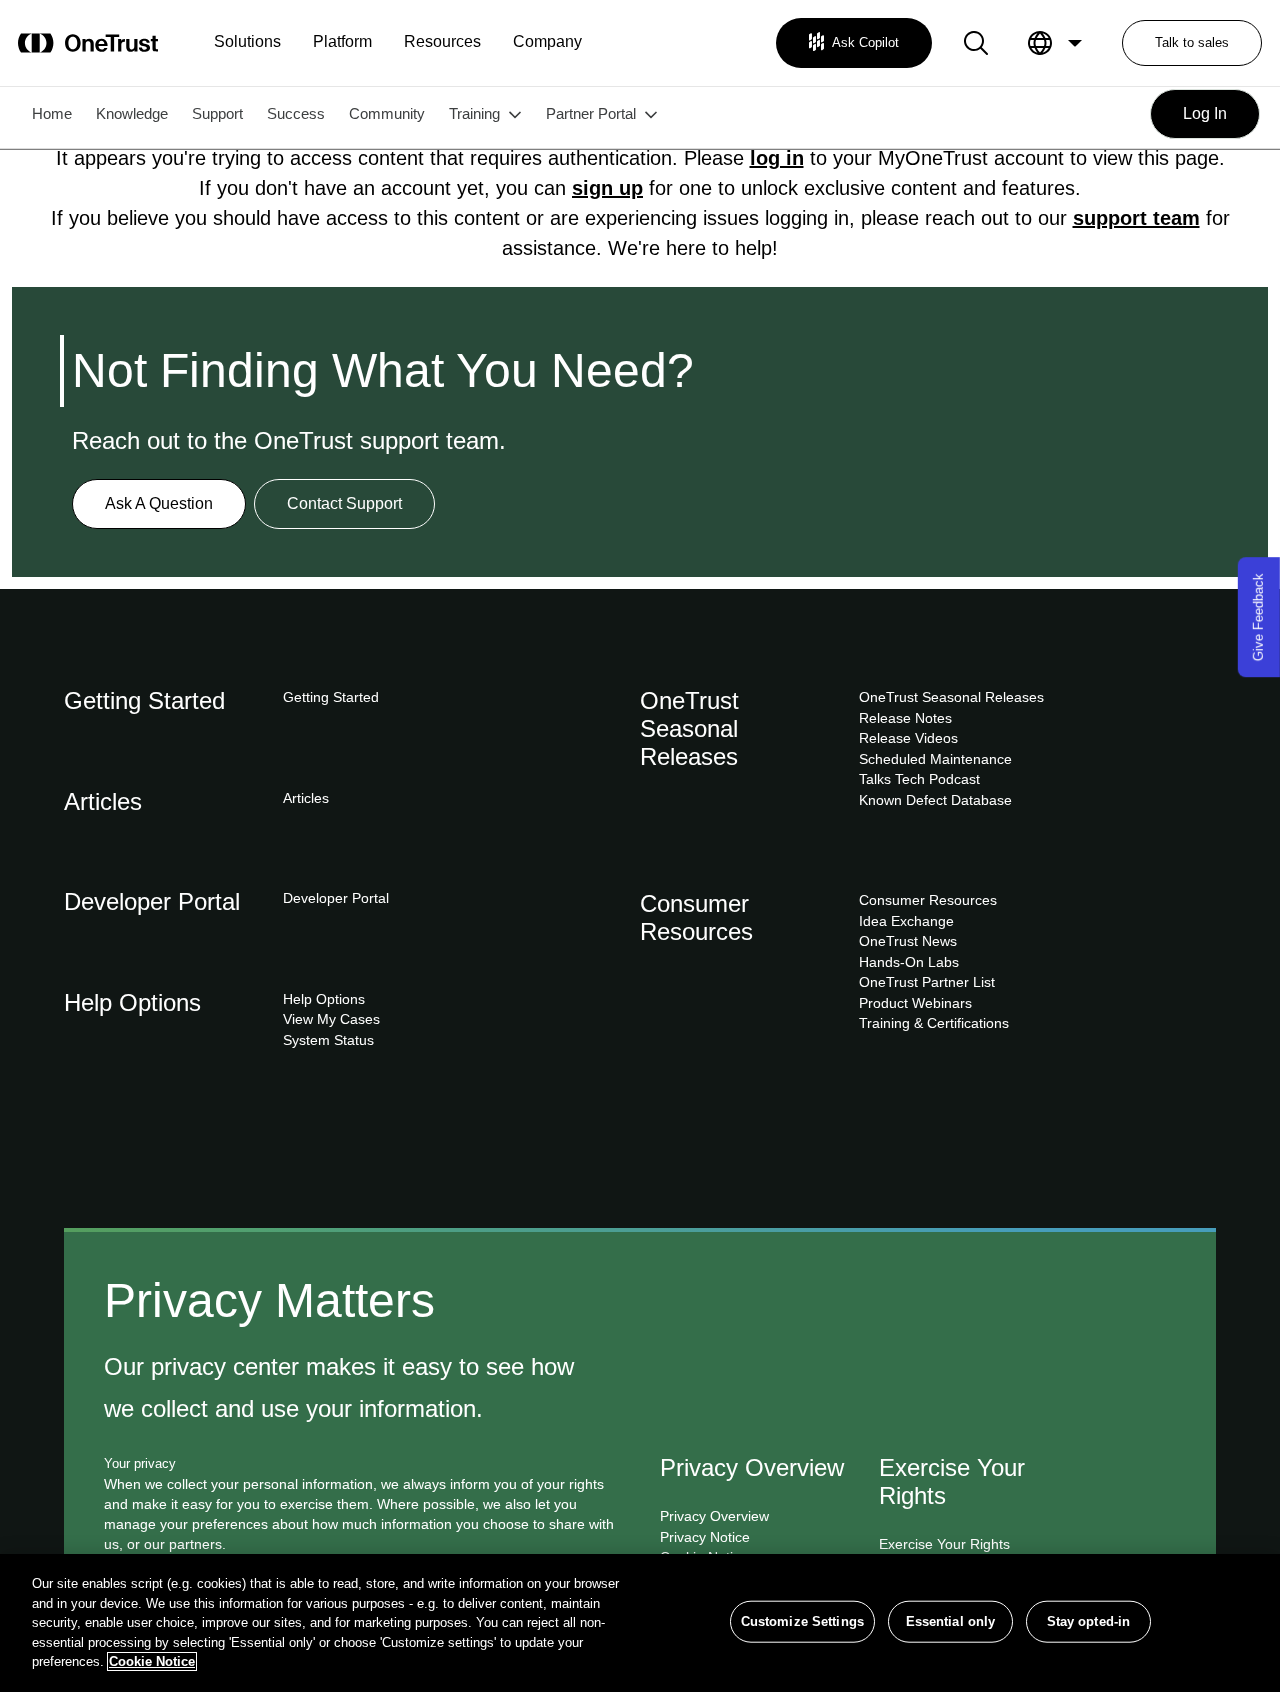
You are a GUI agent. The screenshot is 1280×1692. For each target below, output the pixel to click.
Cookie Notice (152, 1661)
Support (217, 113)
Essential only (951, 1621)
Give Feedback (1258, 617)
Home (52, 113)
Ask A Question (159, 503)
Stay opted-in (1089, 1621)
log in (777, 158)
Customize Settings (802, 1621)
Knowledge (132, 113)
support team (1136, 218)
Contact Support (344, 503)
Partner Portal (591, 113)
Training (474, 113)
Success (296, 113)
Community (387, 113)
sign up (607, 188)
